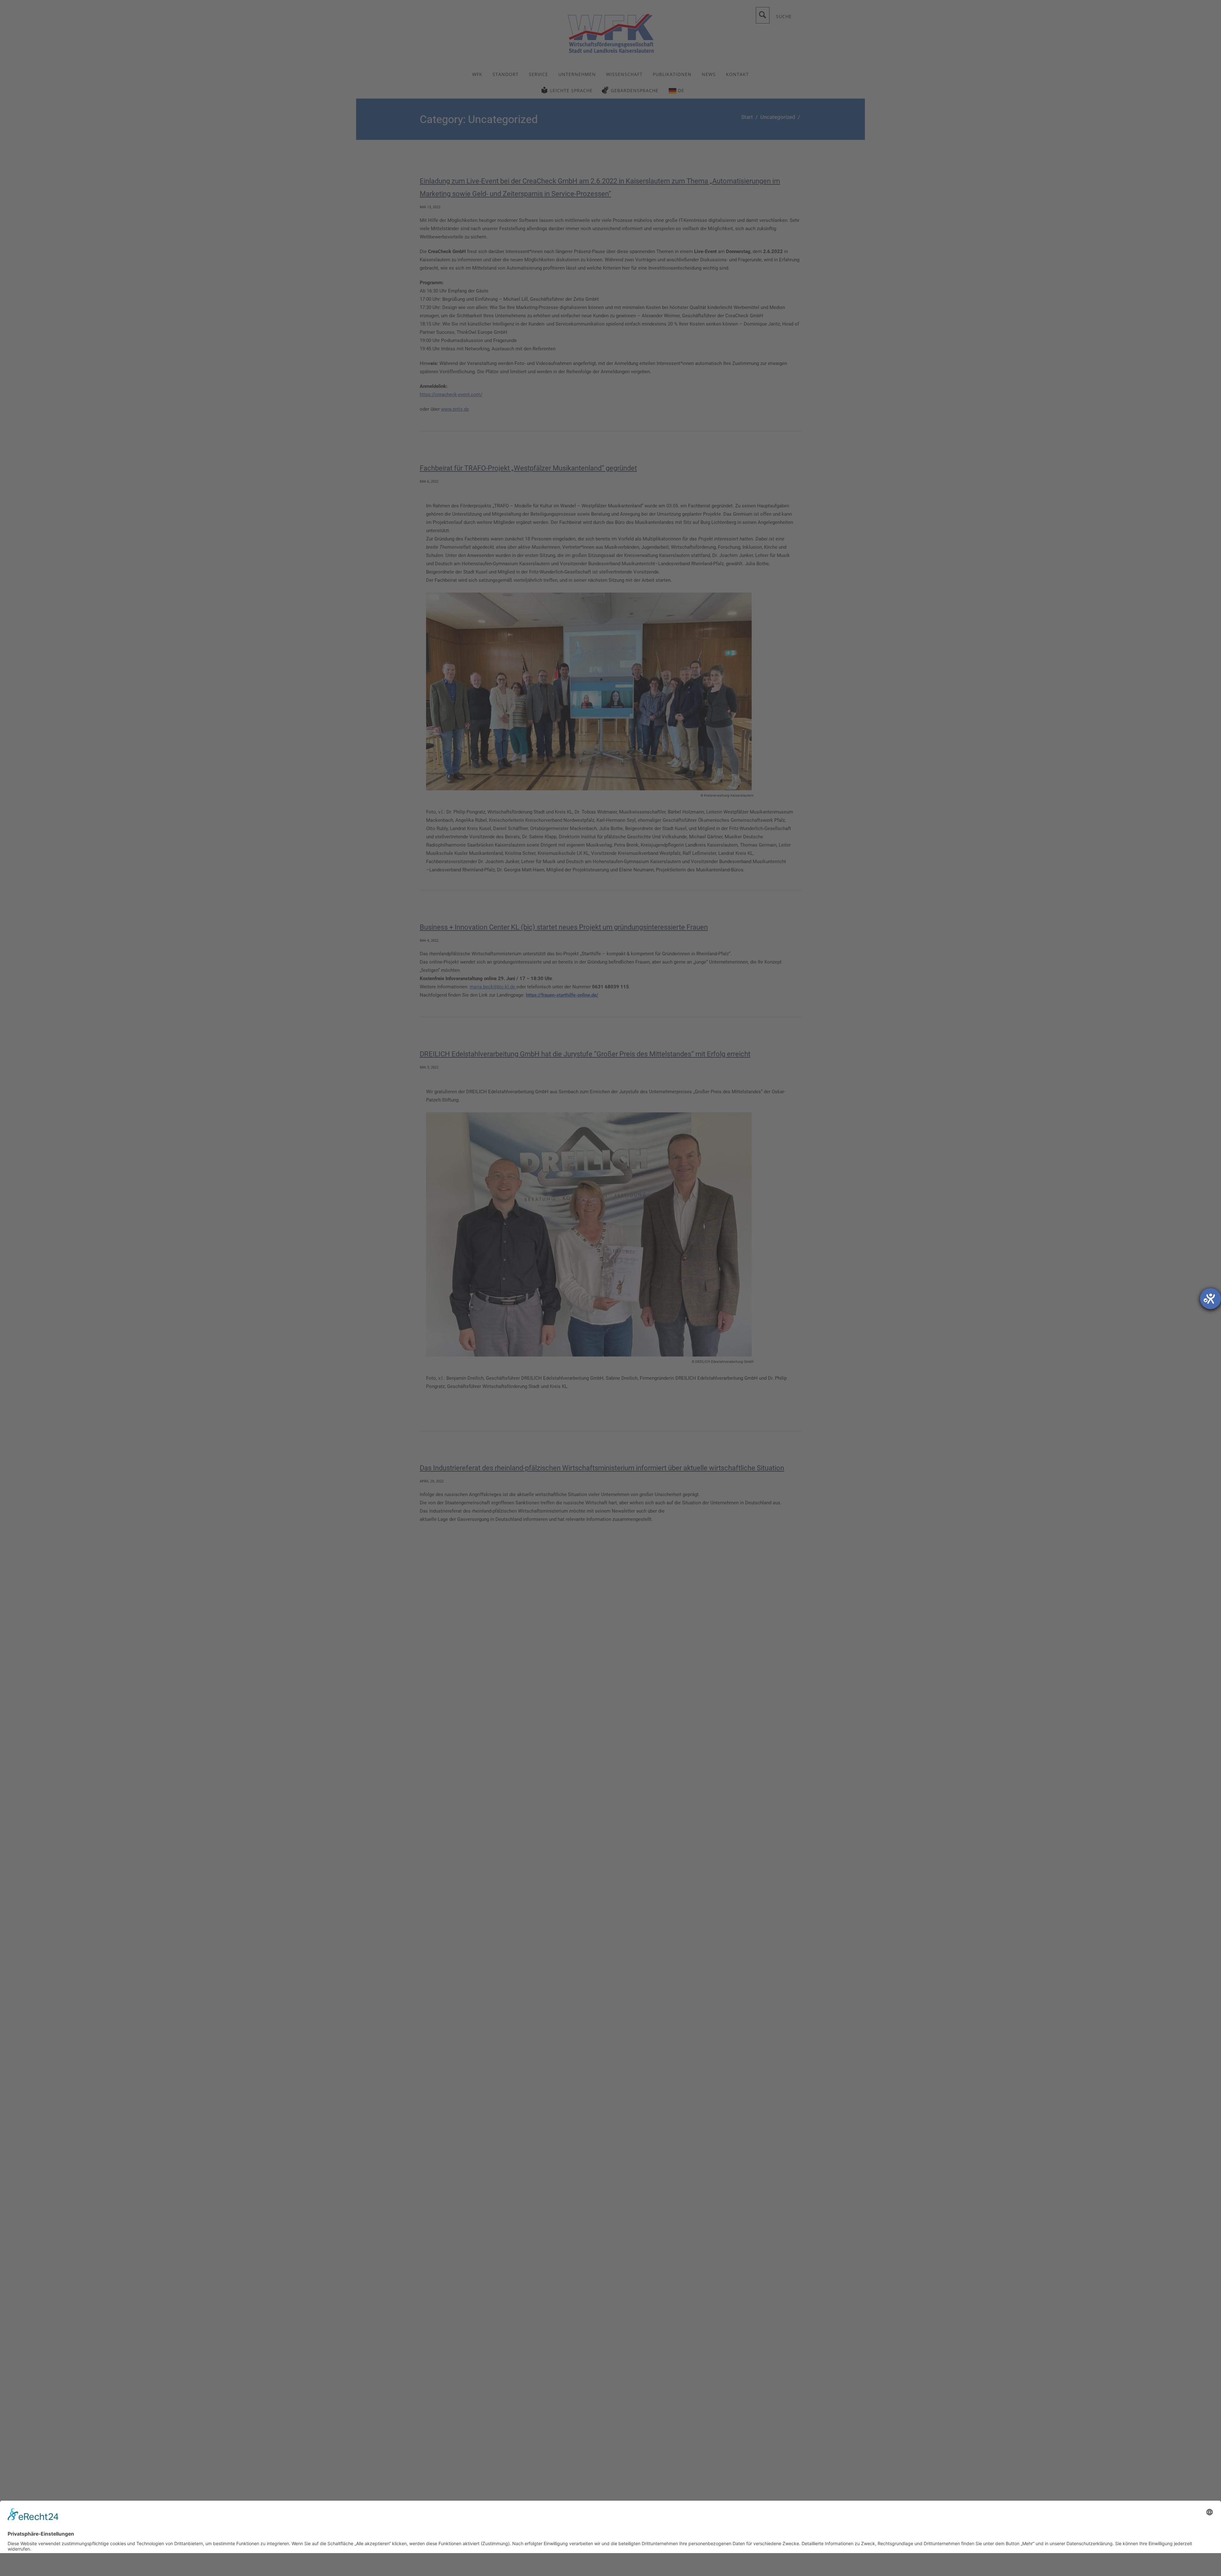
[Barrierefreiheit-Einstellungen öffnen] (1211, 1299)
